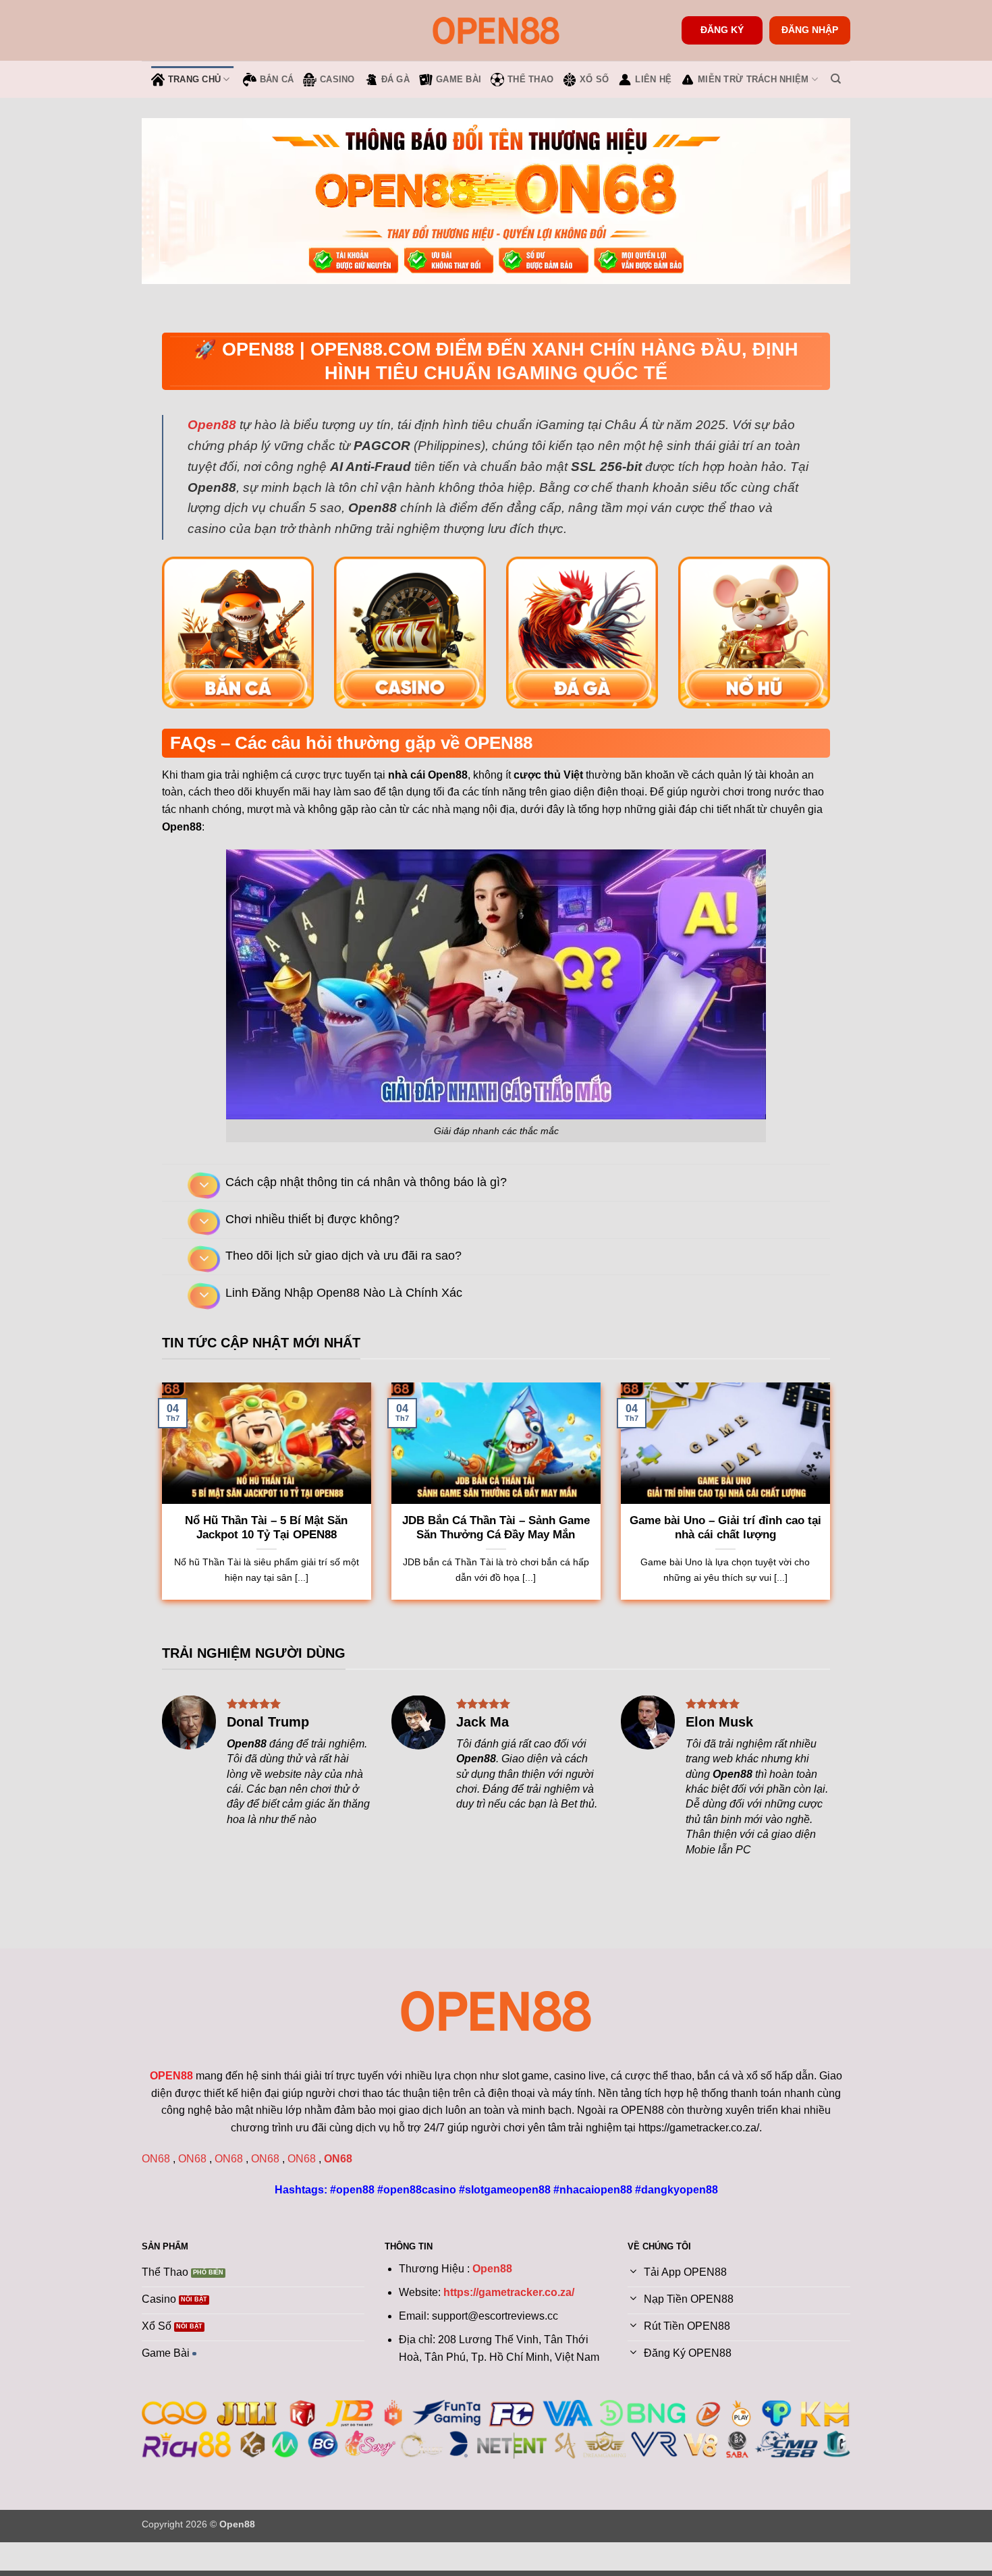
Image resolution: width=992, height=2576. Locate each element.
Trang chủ (194, 79)
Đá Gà (395, 79)
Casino (337, 79)
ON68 (156, 2159)
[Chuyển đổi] (204, 1186)
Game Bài (459, 79)
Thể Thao (530, 79)
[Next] (200, 1630)
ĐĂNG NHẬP (810, 30)
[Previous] (163, 1630)
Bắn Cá (277, 79)
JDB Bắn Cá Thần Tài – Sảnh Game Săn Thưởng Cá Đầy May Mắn (496, 1528)
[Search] (836, 79)
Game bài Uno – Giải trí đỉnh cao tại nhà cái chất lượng (725, 1528)
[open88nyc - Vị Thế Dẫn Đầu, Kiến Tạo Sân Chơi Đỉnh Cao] (496, 30)
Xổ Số (594, 79)
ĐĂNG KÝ (722, 30)
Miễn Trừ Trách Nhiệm (753, 79)
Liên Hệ (653, 79)
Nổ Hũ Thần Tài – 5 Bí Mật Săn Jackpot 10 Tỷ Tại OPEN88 (266, 1528)
